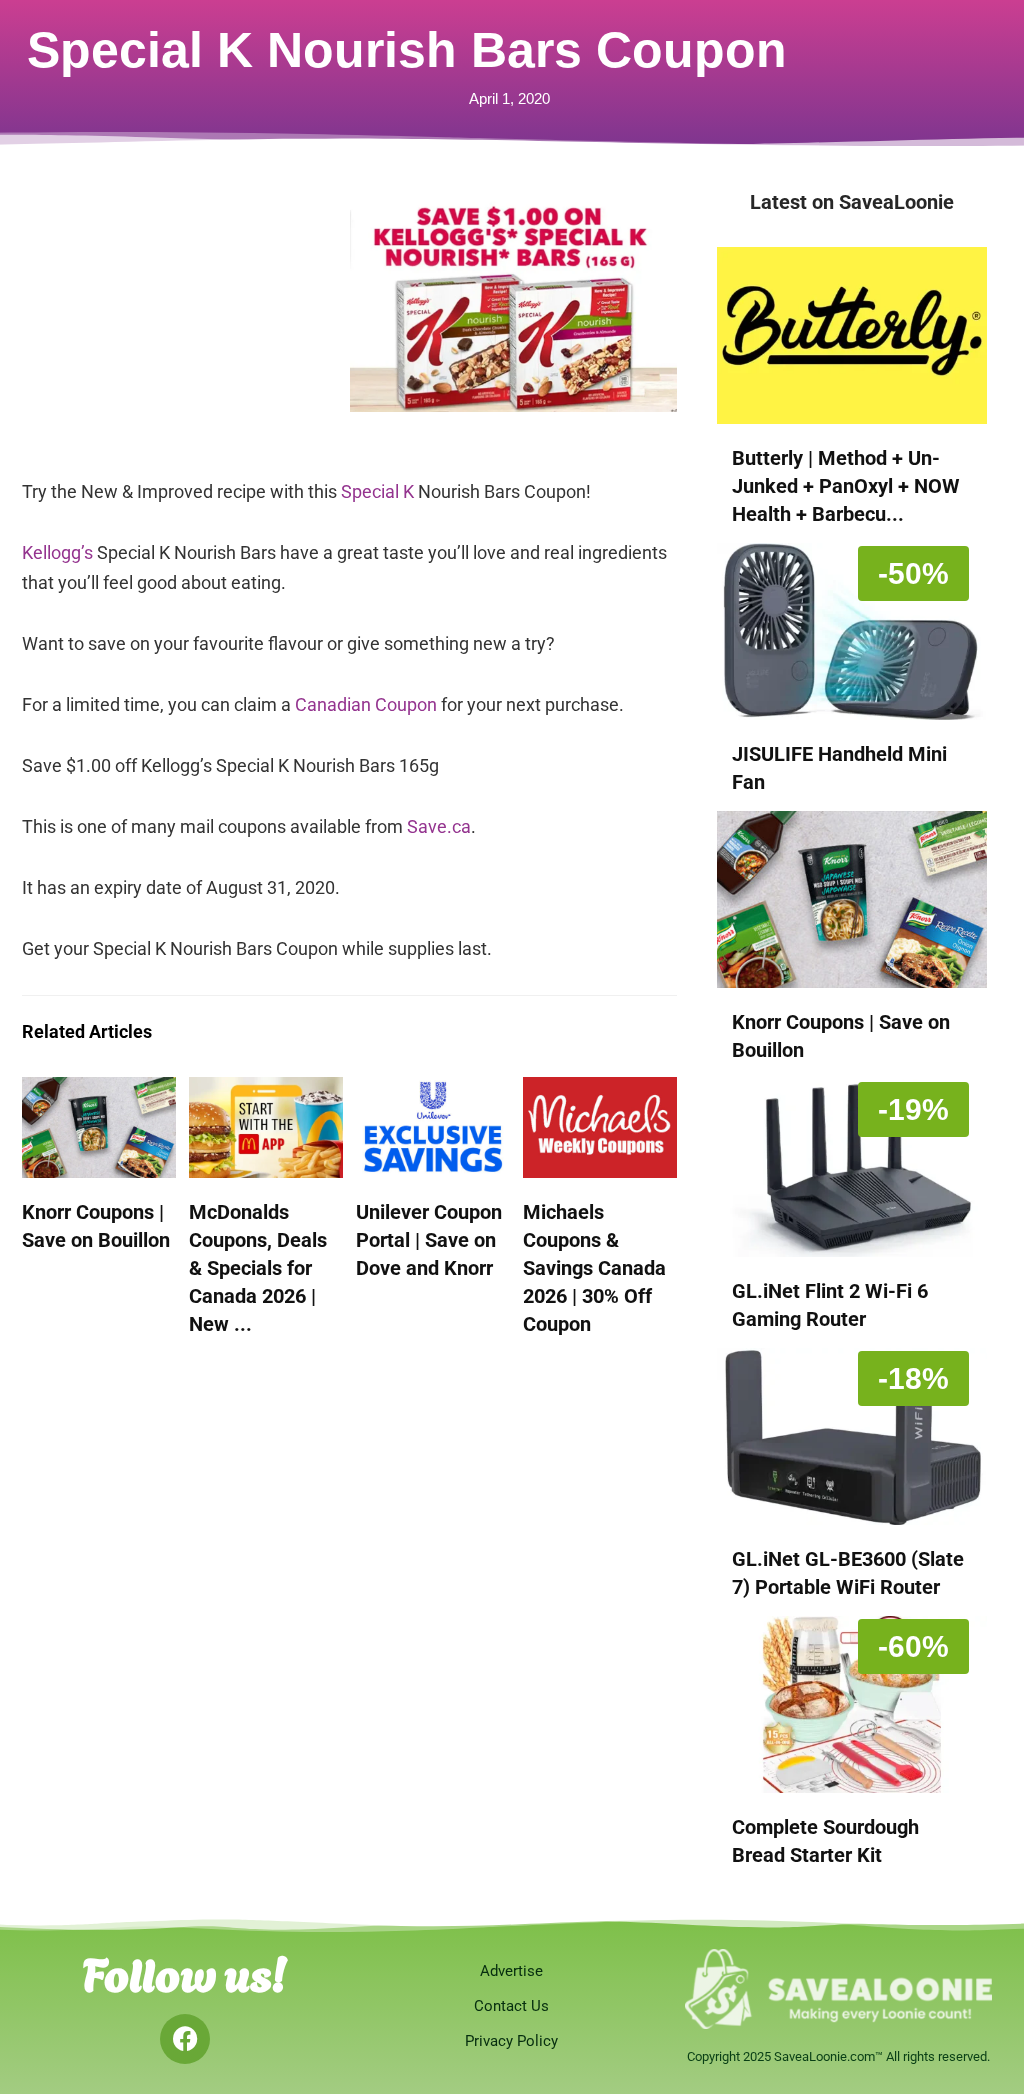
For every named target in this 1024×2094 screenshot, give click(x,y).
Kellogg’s (57, 552)
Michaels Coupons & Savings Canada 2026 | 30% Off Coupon (594, 1268)
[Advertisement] (186, 322)
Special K (377, 491)
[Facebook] (185, 2039)
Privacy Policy (511, 2041)
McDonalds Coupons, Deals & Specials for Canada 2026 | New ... (258, 1268)
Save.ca (439, 826)
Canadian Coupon (366, 704)
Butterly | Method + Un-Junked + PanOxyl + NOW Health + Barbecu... (846, 486)
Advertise (511, 1971)
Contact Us (511, 2006)
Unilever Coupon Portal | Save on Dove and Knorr (429, 1240)
